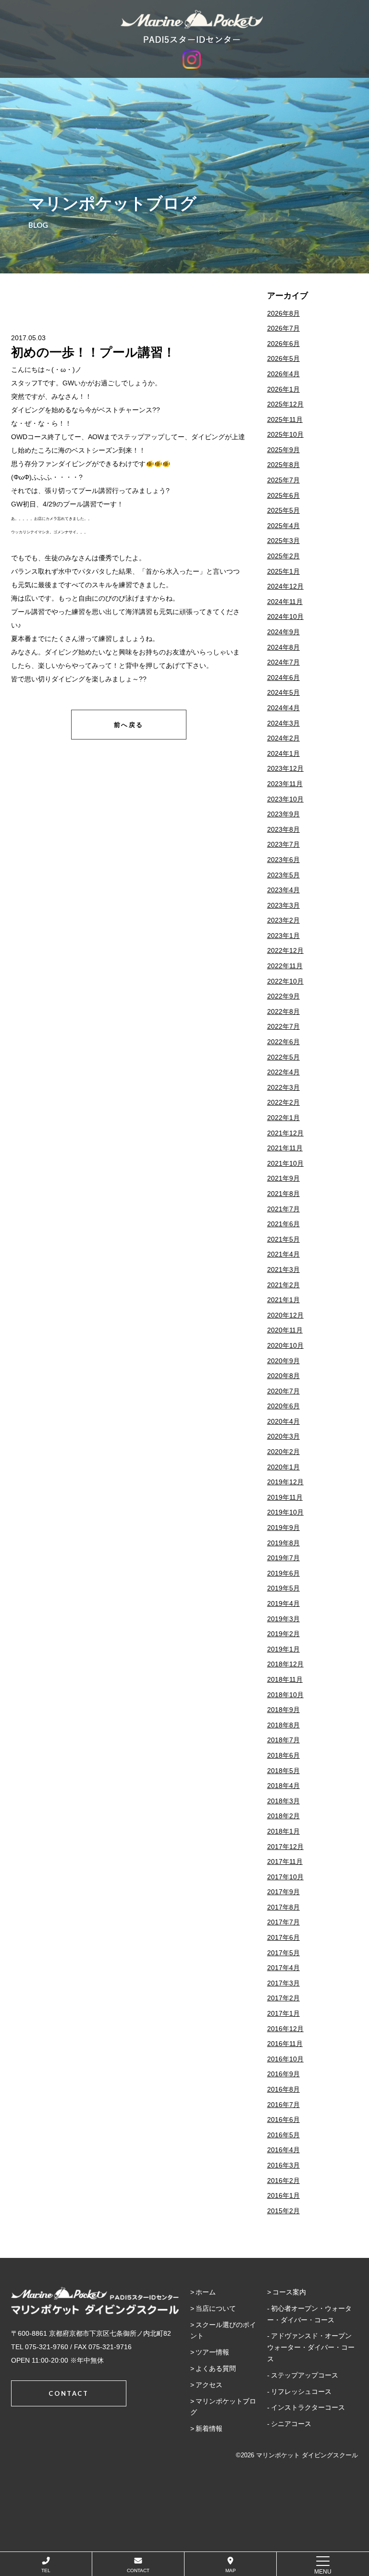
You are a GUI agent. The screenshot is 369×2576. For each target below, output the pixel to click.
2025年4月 (283, 526)
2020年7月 (283, 1391)
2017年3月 (283, 1983)
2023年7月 (283, 844)
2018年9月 (283, 1710)
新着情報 (209, 2428)
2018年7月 (283, 1740)
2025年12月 (285, 404)
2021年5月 (283, 1239)
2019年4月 (283, 1603)
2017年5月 (283, 1953)
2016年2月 (283, 2181)
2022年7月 (283, 1026)
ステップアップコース (305, 2375)
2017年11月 (285, 1861)
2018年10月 (285, 1695)
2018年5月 (283, 1771)
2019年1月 (283, 1649)
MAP (231, 2570)
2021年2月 (283, 1285)
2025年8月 (283, 465)
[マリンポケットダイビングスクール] (192, 26)
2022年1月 (283, 1118)
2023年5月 (283, 875)
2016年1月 (283, 2195)
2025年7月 (283, 480)
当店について (216, 2308)
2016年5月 (283, 2135)
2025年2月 (283, 556)
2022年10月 (285, 981)
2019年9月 (283, 1528)
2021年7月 (283, 1209)
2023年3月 (283, 905)
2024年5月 (283, 692)
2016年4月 (283, 2150)
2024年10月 (285, 616)
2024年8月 (283, 647)
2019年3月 (283, 1619)
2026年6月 (283, 344)
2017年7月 (283, 1922)
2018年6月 (283, 1755)
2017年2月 (283, 1998)
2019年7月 (283, 1558)
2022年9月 (283, 996)
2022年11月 (285, 966)
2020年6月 (283, 1406)
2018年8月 (283, 1725)
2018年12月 (285, 1664)
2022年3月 (283, 1087)
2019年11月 (285, 1497)
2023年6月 (283, 860)
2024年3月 (283, 723)
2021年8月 (283, 1194)
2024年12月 (285, 586)
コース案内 (289, 2292)
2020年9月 (283, 1361)
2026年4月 (283, 374)
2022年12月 (285, 950)
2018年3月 (283, 1801)
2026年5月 (283, 358)
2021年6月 (283, 1224)
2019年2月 (283, 1634)
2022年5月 (283, 1057)
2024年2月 (283, 738)
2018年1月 (283, 1831)
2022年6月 (283, 1042)
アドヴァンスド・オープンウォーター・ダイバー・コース (311, 2347)
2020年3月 (283, 1436)
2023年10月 (285, 799)
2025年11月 (285, 419)
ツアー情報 (212, 2352)
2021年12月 (285, 1133)
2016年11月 (285, 2044)
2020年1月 (283, 1467)
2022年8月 (283, 1011)
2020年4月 (283, 1421)
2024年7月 (283, 662)
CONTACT (138, 2570)
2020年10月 (285, 1345)
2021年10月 (285, 1163)
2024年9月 (283, 632)
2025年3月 (283, 541)
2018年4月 (283, 1786)
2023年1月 (283, 936)
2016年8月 (283, 2089)
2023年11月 (285, 784)
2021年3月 (283, 1270)
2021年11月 (285, 1148)
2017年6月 (283, 1937)
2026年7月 (283, 328)
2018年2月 (283, 1816)
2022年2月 (283, 1102)
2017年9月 (283, 1892)
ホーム (206, 2292)
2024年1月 (283, 753)
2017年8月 (283, 1907)
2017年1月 (283, 2013)
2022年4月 (283, 1072)
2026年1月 (283, 389)
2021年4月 (283, 1254)
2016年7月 (283, 2105)
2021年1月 (283, 1300)
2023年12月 (285, 768)
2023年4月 (283, 890)
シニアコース (291, 2424)
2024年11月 (285, 602)
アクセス (209, 2385)
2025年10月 (285, 434)
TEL (46, 2570)
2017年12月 (285, 1847)
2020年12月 (285, 1315)
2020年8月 (283, 1376)
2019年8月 (283, 1543)
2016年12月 (285, 2029)
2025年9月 (283, 450)
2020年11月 (285, 1330)
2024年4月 (283, 708)
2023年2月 (283, 920)
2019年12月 (285, 1482)
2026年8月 (283, 313)
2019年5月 (283, 1588)
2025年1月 (283, 571)
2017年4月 (283, 1968)
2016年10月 (285, 2059)
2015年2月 (283, 2211)
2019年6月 (283, 1573)
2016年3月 (283, 2165)
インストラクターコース (308, 2407)
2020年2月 (283, 1452)
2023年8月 (283, 829)
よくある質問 (216, 2368)
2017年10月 (285, 1877)
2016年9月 (283, 2074)
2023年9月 (283, 814)
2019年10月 (285, 1512)
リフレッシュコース (301, 2391)
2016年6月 (283, 2120)
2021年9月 (283, 1178)
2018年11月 (285, 1679)
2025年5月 (283, 510)
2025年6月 (283, 495)
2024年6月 (283, 678)
